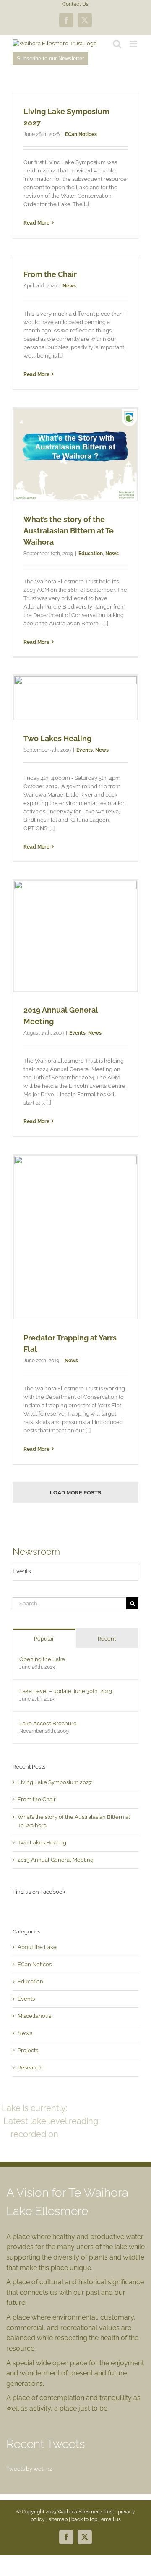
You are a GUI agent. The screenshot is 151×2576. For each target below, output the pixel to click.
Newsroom (36, 1552)
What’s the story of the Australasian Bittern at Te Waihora (69, 531)
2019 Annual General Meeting (56, 1860)
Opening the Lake (42, 1659)
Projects (28, 2050)
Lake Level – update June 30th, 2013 (66, 1691)
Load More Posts (75, 1493)
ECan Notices (81, 134)
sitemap (58, 2519)
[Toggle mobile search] (117, 44)
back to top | (86, 2519)
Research (30, 2068)
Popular (44, 1639)
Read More (36, 223)
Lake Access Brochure (48, 1723)
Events (85, 750)
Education (91, 554)
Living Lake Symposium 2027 (55, 1782)
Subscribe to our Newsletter (50, 59)
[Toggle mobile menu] (134, 44)
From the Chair (50, 274)
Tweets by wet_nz (29, 2469)
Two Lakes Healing (57, 738)
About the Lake (37, 1947)
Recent (107, 1639)
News (69, 286)
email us (111, 2519)
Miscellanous (34, 2016)
